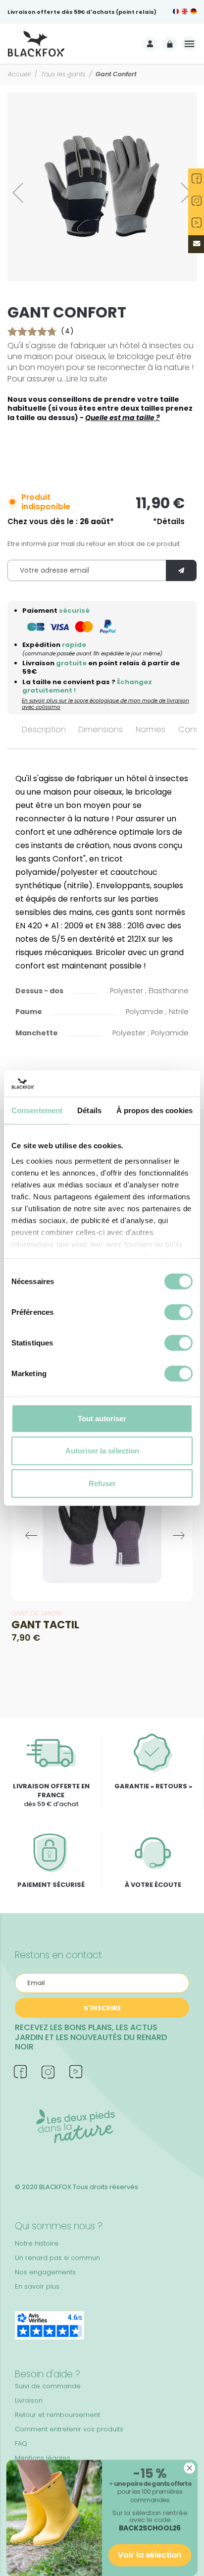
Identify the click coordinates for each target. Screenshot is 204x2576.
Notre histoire (37, 2243)
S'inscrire (102, 2008)
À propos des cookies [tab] (154, 1110)
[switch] (178, 1312)
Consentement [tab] (37, 1110)
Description (44, 729)
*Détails (169, 522)
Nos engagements (45, 2272)
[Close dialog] (189, 2468)
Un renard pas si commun (57, 2258)
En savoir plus (37, 2286)
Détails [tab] (89, 1110)
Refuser (102, 1483)
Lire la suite (87, 379)
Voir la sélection (150, 2555)
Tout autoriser (102, 1418)
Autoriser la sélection (102, 1451)
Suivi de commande (48, 2386)
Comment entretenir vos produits (69, 2429)
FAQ (21, 2443)
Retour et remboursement (57, 2415)
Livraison (29, 2400)
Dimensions (101, 729)
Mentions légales (43, 2458)
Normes (151, 729)
